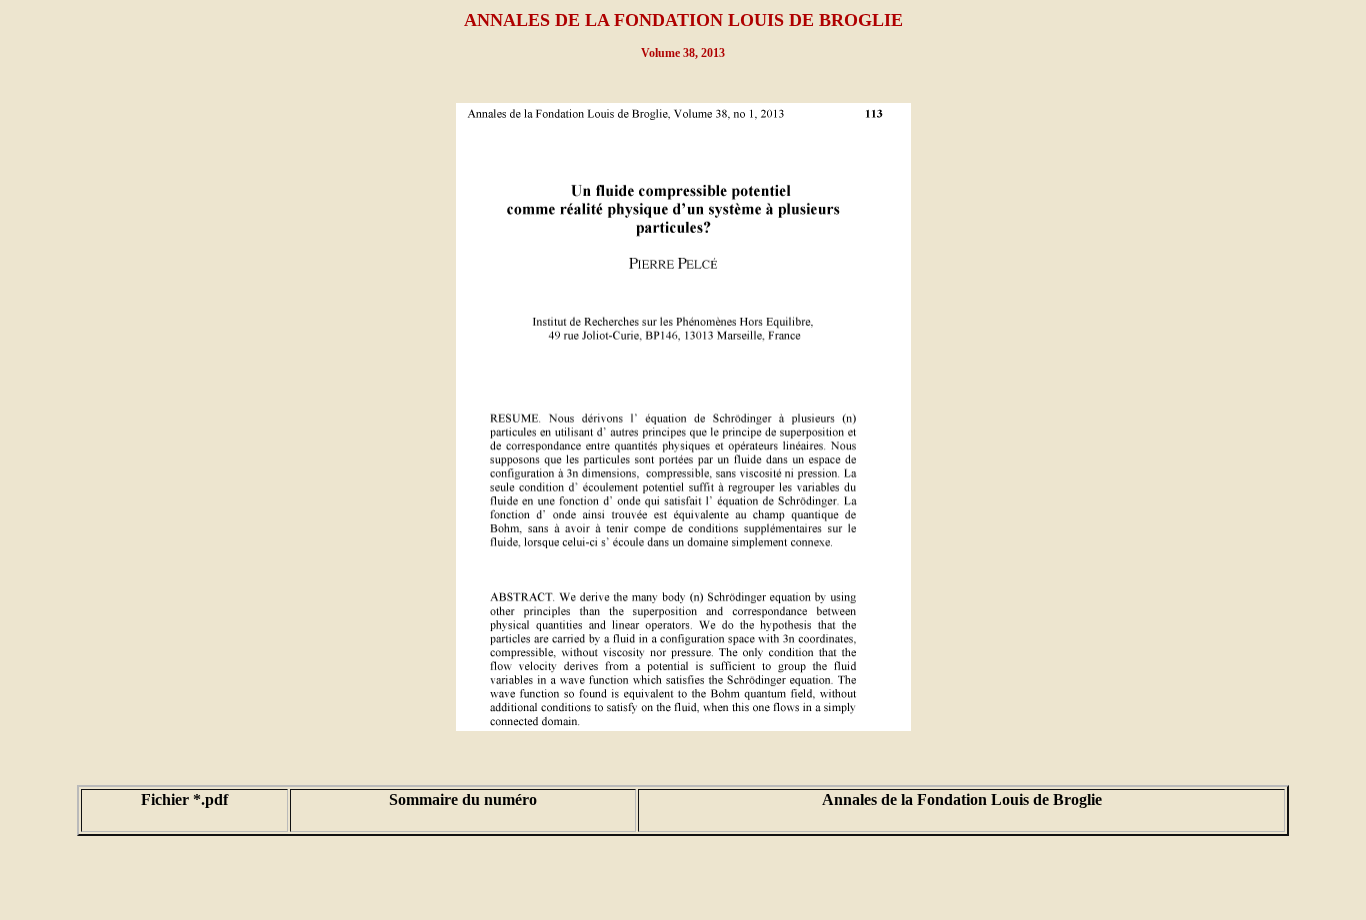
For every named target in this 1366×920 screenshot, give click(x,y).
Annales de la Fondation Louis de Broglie (962, 799)
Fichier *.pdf (184, 799)
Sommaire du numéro (463, 799)
